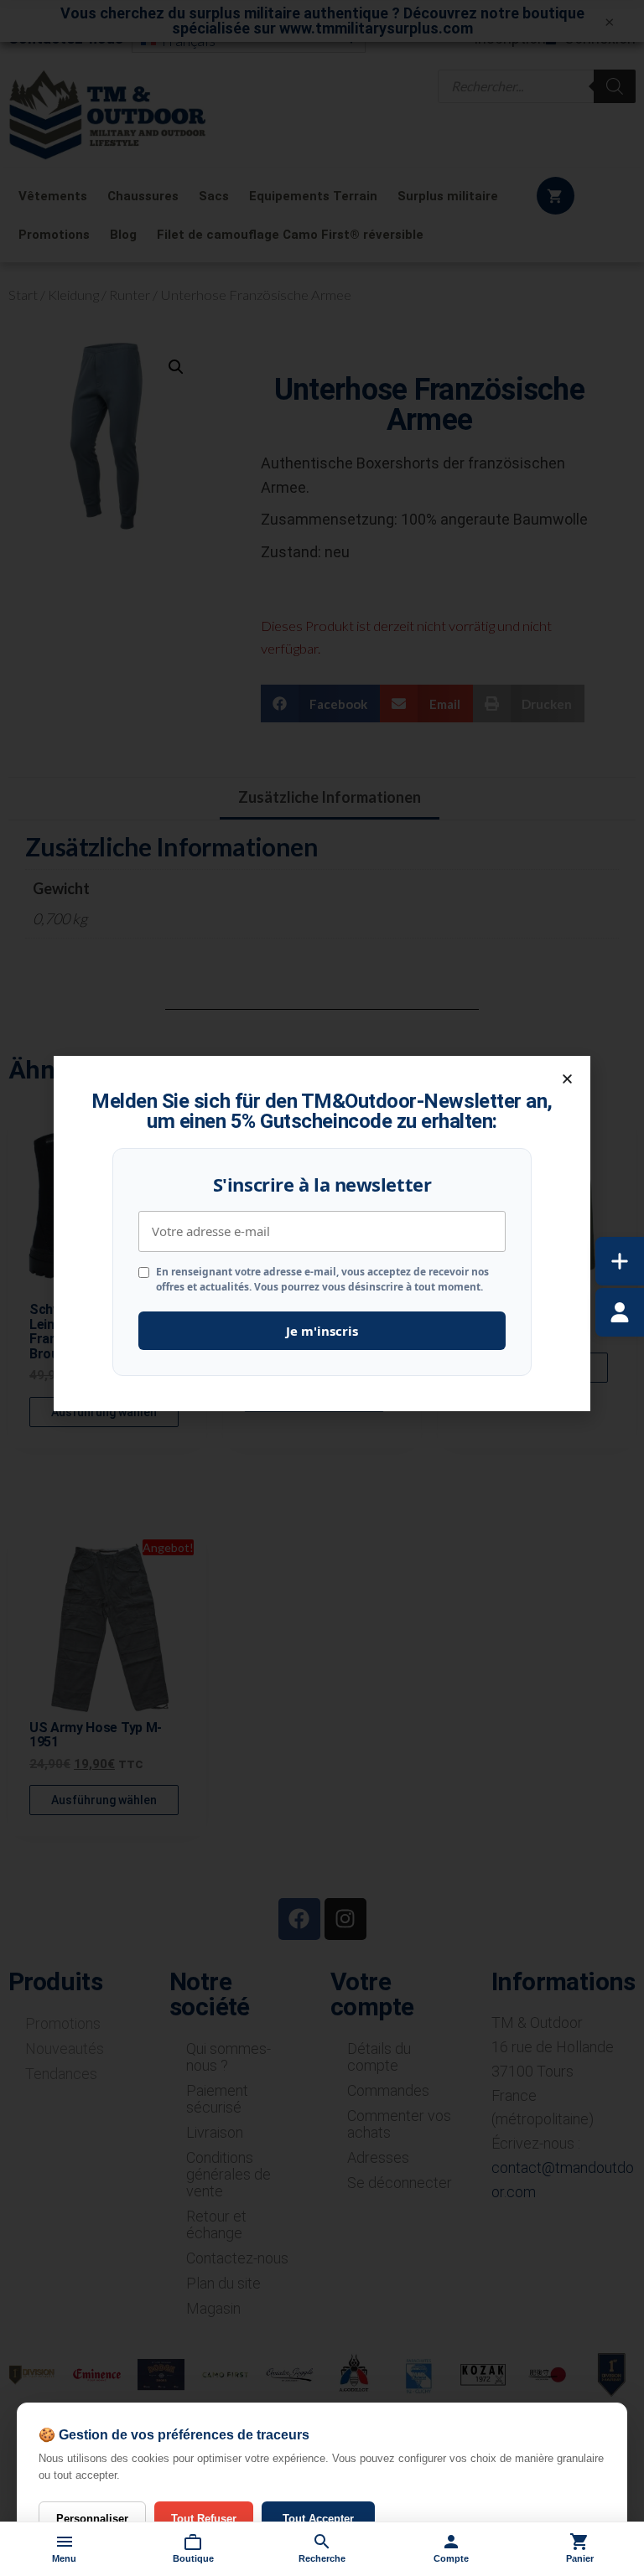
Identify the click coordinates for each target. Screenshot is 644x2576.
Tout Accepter (318, 2519)
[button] (567, 1079)
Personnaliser (92, 2519)
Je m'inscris (322, 1331)
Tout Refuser (204, 2519)
